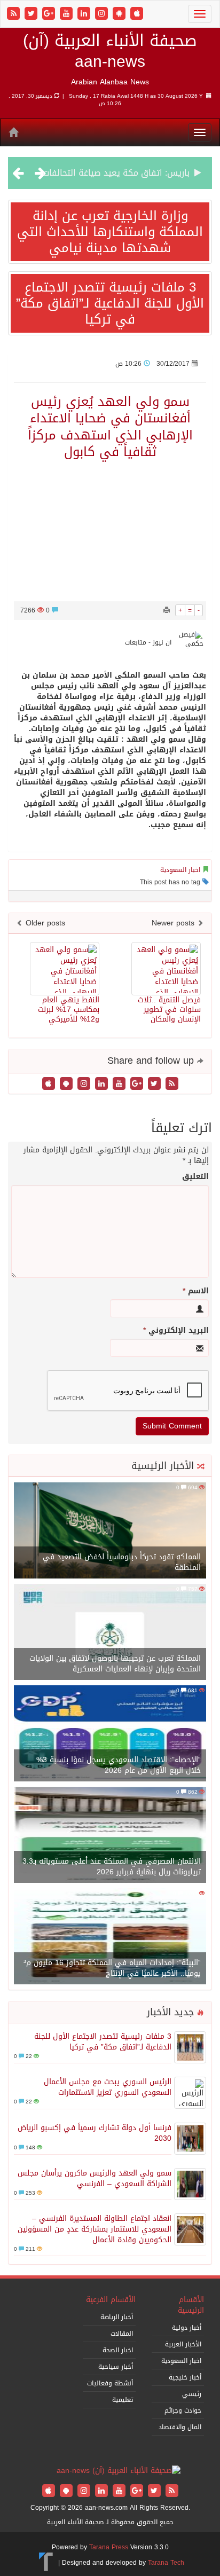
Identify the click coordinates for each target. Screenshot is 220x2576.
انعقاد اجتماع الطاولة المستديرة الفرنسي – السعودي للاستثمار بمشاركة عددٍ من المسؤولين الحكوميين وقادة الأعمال (95, 2229)
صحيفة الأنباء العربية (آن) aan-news (110, 51)
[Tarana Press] (46, 2563)
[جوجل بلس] (50, 14)
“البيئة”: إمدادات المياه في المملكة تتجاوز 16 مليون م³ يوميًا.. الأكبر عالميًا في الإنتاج (112, 1968)
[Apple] (137, 14)
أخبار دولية (187, 2328)
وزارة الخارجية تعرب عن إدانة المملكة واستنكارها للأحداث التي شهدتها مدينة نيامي (110, 232)
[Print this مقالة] (167, 610)
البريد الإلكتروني (176, 1331)
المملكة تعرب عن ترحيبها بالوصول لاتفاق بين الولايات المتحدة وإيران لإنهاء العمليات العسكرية (115, 1664)
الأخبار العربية (183, 2344)
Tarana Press (109, 2547)
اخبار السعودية (180, 870)
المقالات (122, 2334)
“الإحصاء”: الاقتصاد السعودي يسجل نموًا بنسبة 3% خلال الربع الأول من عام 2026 (119, 1765)
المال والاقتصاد (180, 2427)
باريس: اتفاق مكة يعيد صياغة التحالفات (116, 173)
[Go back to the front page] (119, 2472)
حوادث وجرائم (183, 2410)
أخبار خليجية (185, 2377)
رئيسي (192, 2394)
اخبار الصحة (118, 2350)
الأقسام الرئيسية (191, 2305)
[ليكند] (85, 14)
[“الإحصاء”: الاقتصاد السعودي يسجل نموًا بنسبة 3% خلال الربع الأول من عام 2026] (110, 1734)
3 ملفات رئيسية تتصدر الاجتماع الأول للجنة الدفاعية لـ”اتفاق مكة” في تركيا (110, 303)
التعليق (195, 1177)
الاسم (196, 1291)
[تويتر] (32, 14)
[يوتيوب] (68, 14)
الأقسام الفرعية (111, 2300)
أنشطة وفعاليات (110, 2383)
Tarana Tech (166, 2563)
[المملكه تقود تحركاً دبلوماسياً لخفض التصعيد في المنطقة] (110, 1531)
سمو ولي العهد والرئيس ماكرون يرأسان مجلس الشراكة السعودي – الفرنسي (95, 2178)
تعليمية (123, 2400)
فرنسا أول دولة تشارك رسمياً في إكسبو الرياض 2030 (95, 2133)
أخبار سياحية (116, 2367)
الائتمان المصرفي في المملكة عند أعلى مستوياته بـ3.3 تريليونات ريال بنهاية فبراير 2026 (112, 1867)
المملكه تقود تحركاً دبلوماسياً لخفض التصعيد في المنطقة (122, 1562)
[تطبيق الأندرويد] (120, 14)
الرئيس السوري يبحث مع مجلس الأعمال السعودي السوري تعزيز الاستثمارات (108, 2087)
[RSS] (15, 14)
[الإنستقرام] (103, 14)
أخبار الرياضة (117, 2317)
